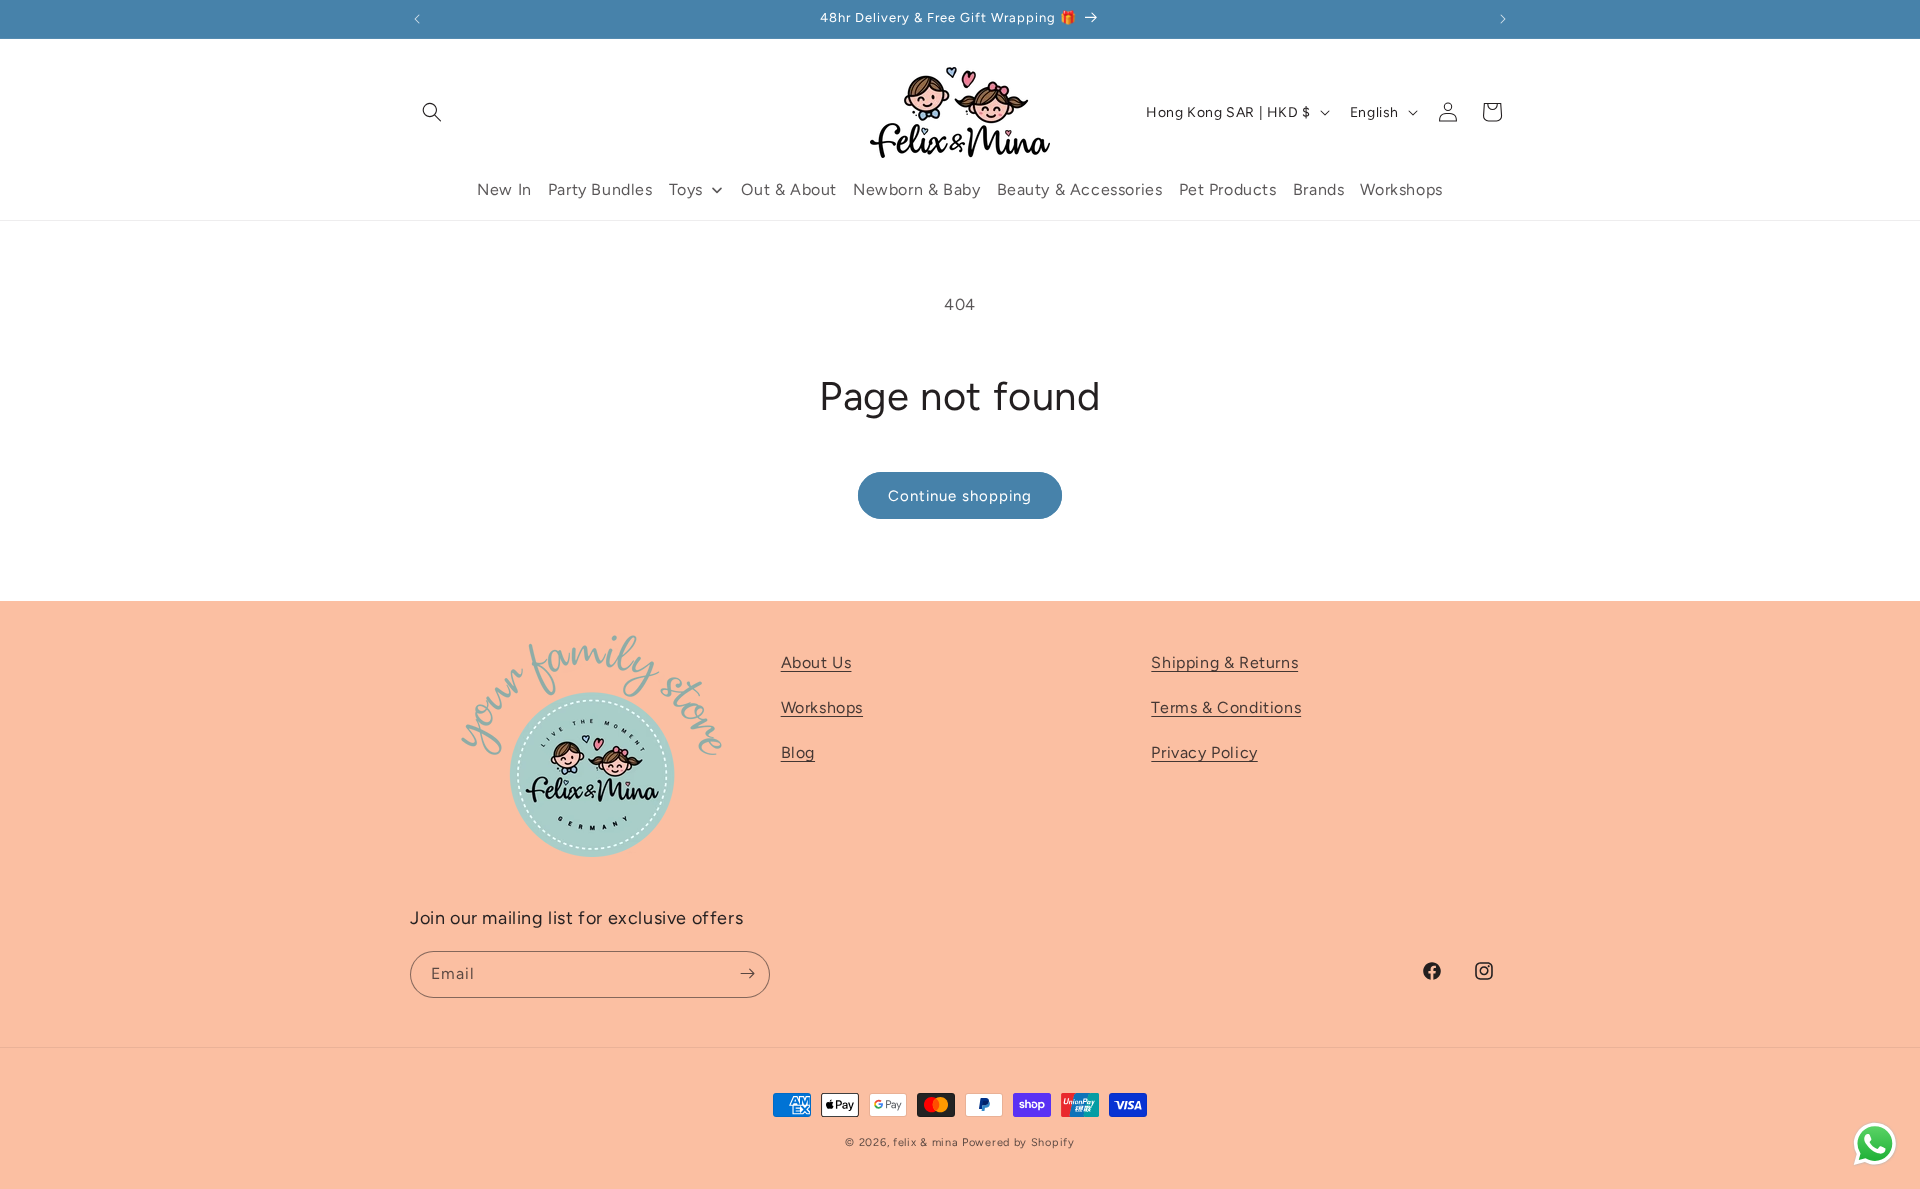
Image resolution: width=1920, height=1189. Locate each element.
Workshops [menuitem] (1401, 189)
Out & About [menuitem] (789, 189)
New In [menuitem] (504, 189)
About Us (816, 662)
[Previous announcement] (417, 19)
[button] (432, 112)
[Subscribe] (747, 973)
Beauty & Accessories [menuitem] (1080, 189)
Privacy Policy (1204, 752)
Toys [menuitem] (686, 189)
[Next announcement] (1503, 19)
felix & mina (925, 1142)
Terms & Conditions (1226, 707)
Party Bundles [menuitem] (600, 189)
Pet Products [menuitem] (1228, 189)
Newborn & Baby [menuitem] (916, 189)
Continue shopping (960, 496)
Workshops (822, 707)
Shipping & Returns (1224, 662)
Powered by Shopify (1018, 1142)
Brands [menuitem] (1319, 189)
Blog (798, 752)
